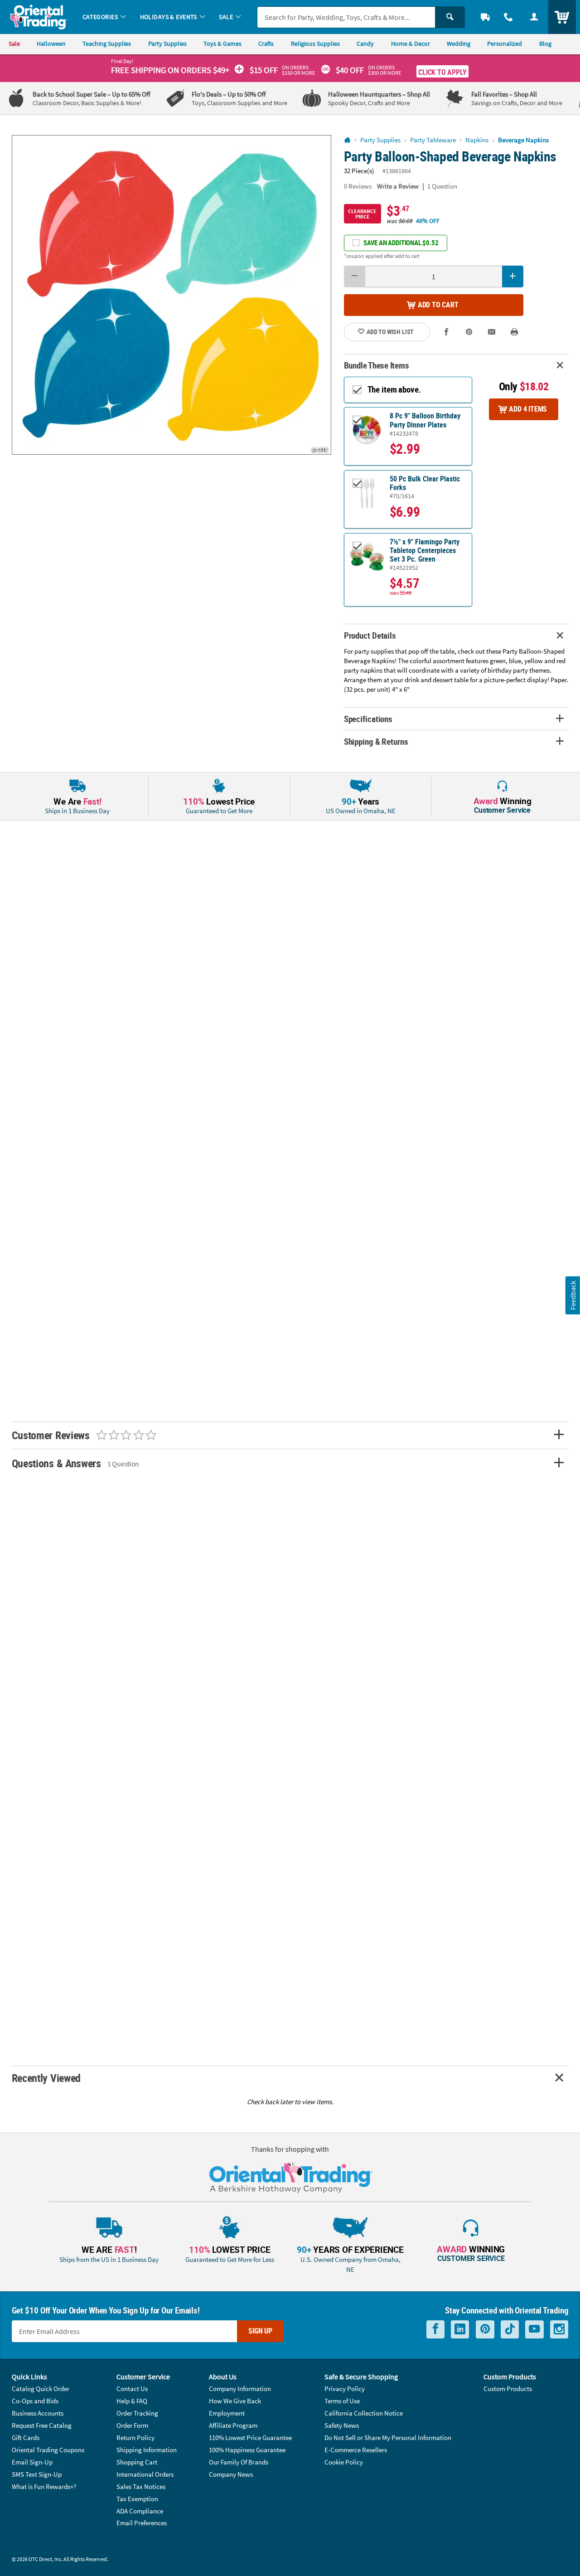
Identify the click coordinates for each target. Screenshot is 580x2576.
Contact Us (132, 2389)
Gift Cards (26, 2438)
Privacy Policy (345, 2389)
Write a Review (398, 186)
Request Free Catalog (42, 2425)
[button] (172, 295)
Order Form (132, 2425)
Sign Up (260, 2331)
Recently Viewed (46, 2078)
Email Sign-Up (32, 2462)
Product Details (370, 635)
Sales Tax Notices (141, 2486)
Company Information (240, 2389)
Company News (231, 2474)
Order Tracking (137, 2413)
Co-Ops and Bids (35, 2401)
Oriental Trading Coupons (48, 2450)
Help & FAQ (132, 2401)
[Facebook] (435, 2329)
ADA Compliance (140, 2511)
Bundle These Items (377, 365)
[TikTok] (510, 2329)
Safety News (342, 2425)
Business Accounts (38, 2413)
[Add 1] (513, 277)
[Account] (534, 17)
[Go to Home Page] (347, 140)
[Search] (450, 17)
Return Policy (135, 2438)
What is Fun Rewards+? (44, 2486)
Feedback (573, 1295)
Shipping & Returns (376, 741)
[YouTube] (534, 2329)
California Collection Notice (364, 2413)
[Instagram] (559, 2329)
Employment (227, 2413)
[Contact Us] (509, 17)
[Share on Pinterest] (469, 332)
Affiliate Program (233, 2425)
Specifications (368, 719)
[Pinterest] (485, 2329)
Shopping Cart (137, 2462)
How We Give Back (235, 2401)
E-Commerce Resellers (356, 2450)
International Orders (145, 2474)
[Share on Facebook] (447, 332)
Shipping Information (147, 2450)
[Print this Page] (515, 332)
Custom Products (508, 2389)
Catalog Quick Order (41, 2389)
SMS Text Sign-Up (37, 2474)
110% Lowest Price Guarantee (250, 2438)
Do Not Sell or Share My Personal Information (388, 2438)
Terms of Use (342, 2401)
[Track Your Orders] (486, 17)
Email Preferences (142, 2523)
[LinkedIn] (460, 2329)
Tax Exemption (137, 2499)
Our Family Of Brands (239, 2462)
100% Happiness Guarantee (247, 2450)
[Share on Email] (492, 332)
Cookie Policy (344, 2462)
